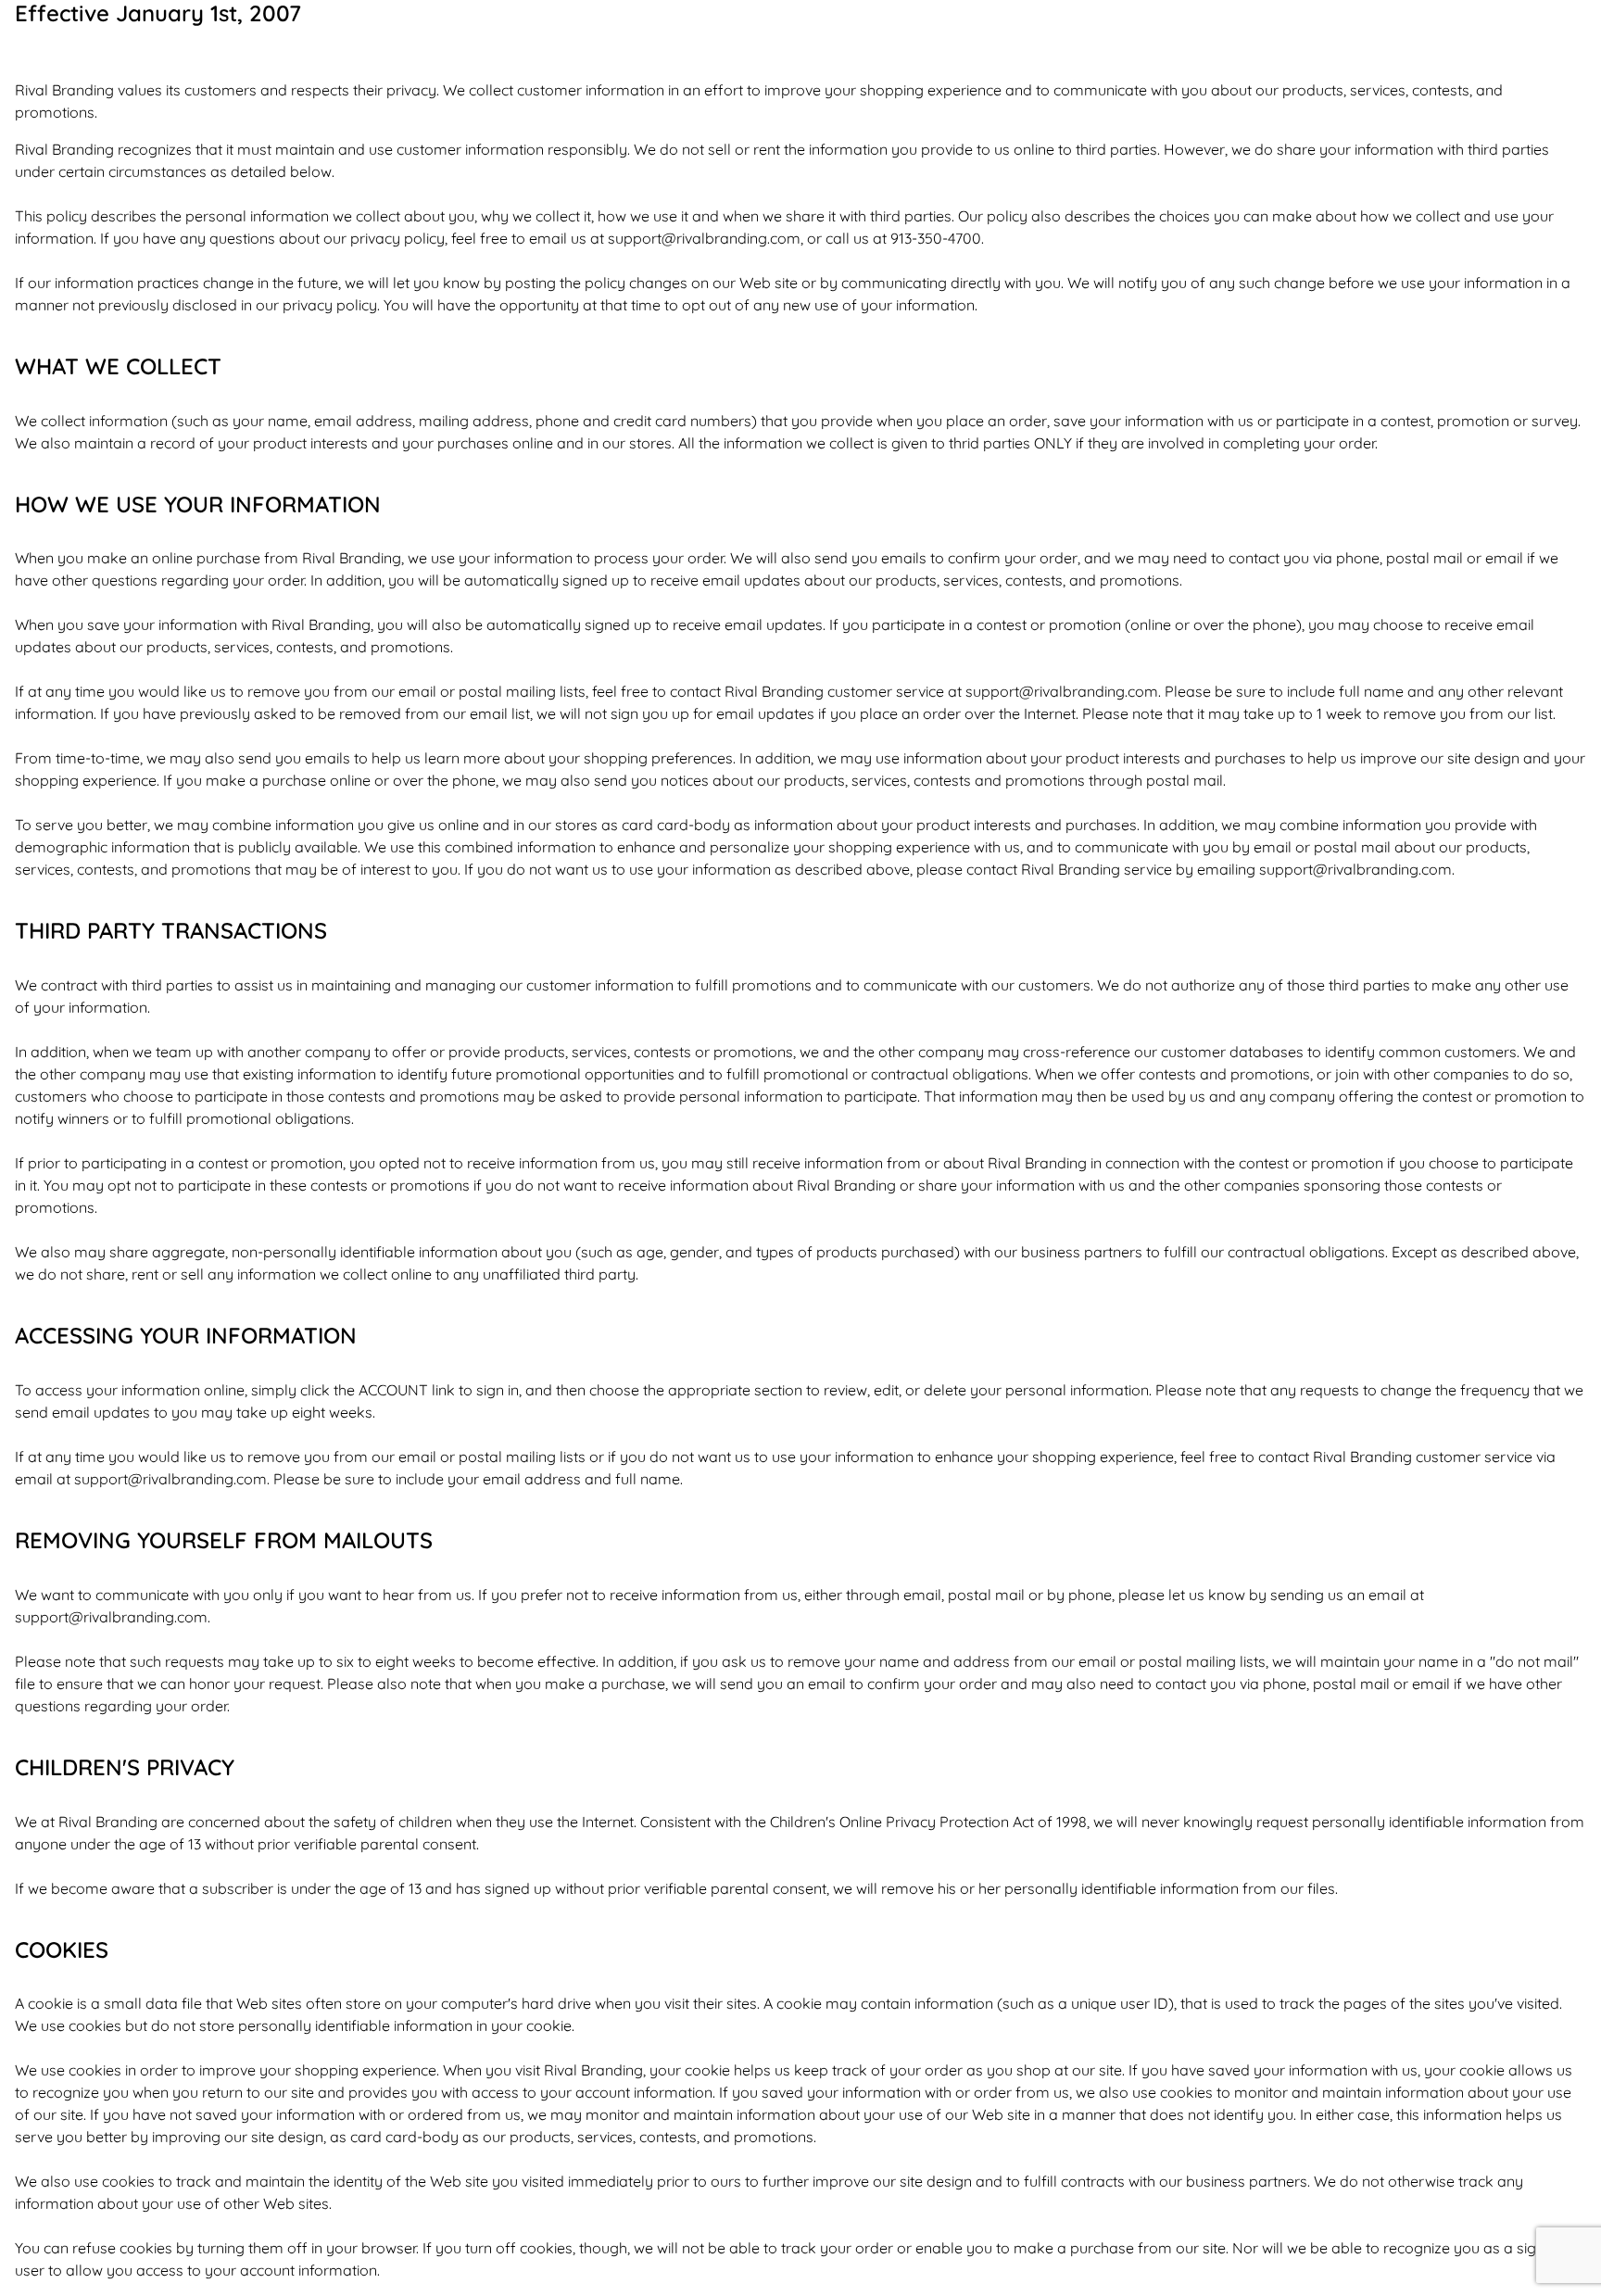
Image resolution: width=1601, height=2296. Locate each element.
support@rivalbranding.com (704, 238)
